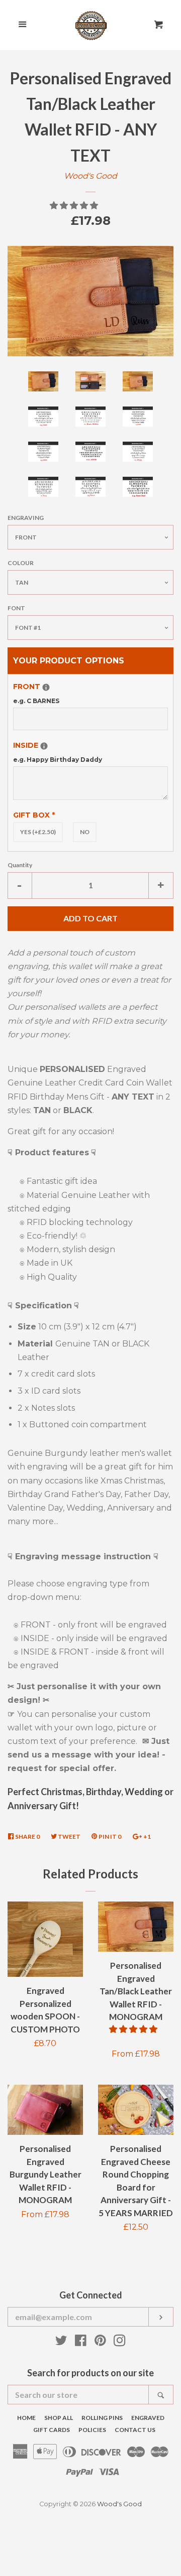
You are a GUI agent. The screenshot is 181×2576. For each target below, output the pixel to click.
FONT (16, 608)
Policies (92, 2430)
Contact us (135, 2430)
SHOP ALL (59, 2418)
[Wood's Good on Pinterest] (100, 2342)
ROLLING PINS (102, 2418)
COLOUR (21, 563)
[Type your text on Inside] (44, 746)
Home (26, 2418)
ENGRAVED (148, 2418)
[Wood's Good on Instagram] (120, 2342)
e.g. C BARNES (36, 701)
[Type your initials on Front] (46, 687)
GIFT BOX (34, 815)
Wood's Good (90, 176)
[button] (75, 206)
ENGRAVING (26, 518)
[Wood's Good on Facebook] (81, 2342)
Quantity (20, 865)
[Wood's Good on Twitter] (61, 2342)
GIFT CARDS (52, 2430)
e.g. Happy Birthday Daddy (58, 760)
